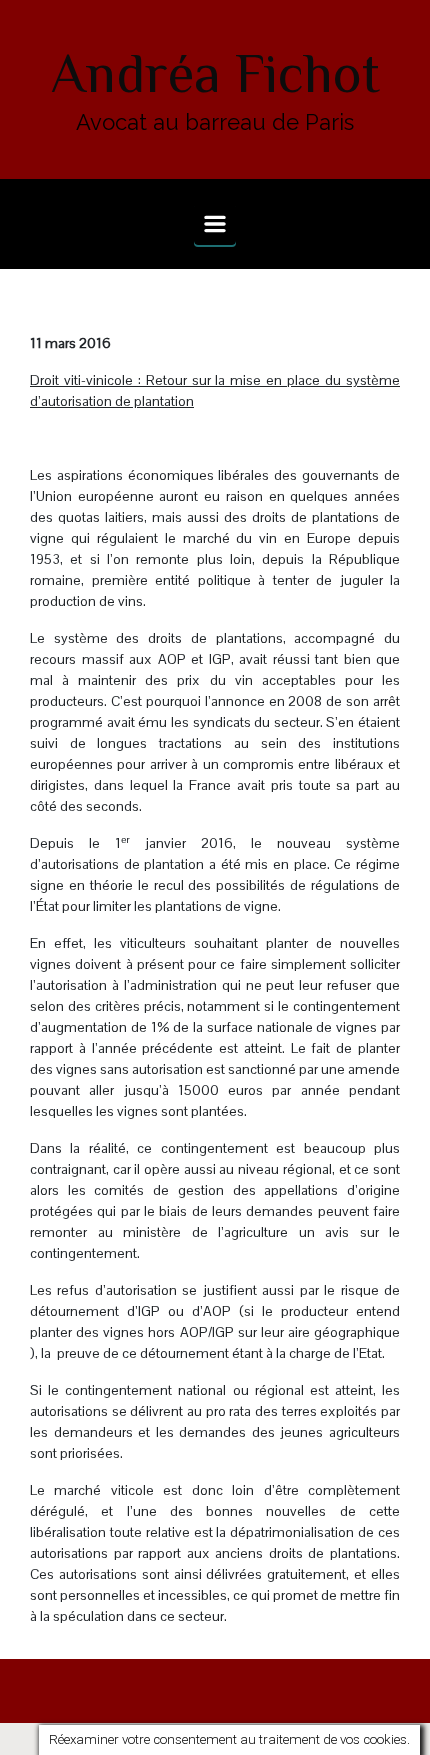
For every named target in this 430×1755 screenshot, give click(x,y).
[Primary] (215, 224)
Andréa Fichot (215, 73)
